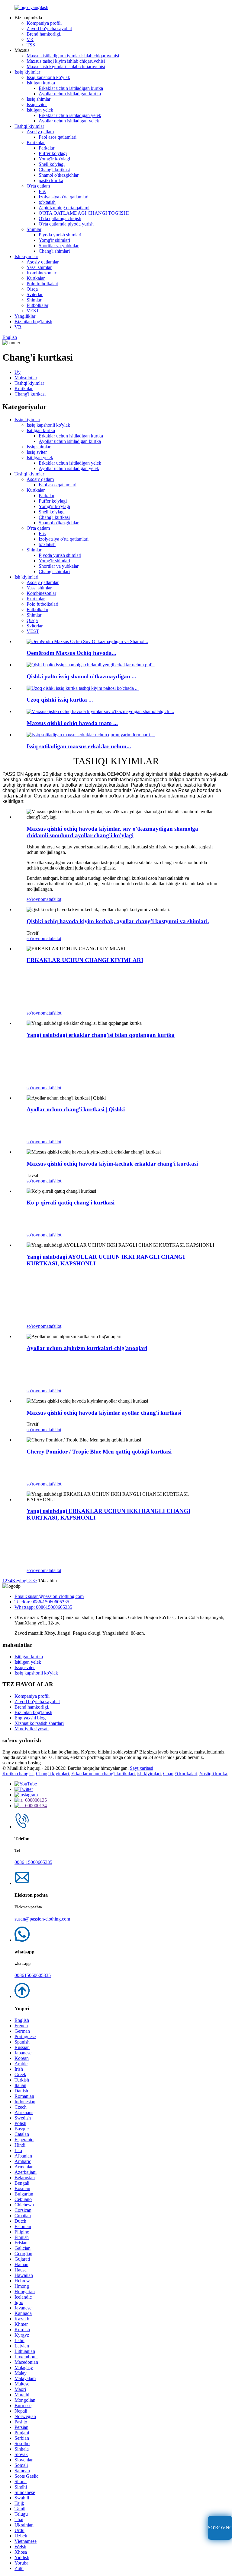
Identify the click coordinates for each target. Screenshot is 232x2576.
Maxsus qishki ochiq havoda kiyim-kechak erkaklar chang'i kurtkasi (112, 1164)
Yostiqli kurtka (213, 1774)
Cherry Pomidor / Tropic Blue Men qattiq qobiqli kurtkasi (99, 1452)
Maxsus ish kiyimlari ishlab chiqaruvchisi (66, 66)
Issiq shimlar (39, 99)
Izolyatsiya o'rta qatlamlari (64, 197)
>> (34, 1581)
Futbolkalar (37, 305)
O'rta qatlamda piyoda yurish (66, 224)
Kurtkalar (36, 142)
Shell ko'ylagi (52, 164)
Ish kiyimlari (26, 256)
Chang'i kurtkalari (180, 1774)
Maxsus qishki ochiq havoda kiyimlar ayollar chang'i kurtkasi (104, 1413)
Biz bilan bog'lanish (33, 322)
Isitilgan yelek (40, 110)
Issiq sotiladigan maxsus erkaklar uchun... (79, 746)
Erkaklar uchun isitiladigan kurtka (71, 88)
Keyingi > (22, 1581)
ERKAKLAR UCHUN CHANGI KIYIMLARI (85, 960)
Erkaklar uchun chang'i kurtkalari (103, 1774)
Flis (42, 191)
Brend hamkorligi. (44, 34)
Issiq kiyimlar (27, 72)
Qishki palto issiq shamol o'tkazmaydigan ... (81, 676)
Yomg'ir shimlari (54, 240)
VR (30, 39)
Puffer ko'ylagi (53, 153)
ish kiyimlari (149, 1774)
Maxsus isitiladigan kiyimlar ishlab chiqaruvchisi (73, 56)
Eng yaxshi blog (30, 1718)
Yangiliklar (25, 316)
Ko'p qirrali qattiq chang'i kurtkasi (71, 1203)
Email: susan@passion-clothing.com (49, 1596)
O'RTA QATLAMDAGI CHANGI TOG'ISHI (84, 213)
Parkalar (47, 148)
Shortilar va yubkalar (59, 246)
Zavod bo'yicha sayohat (49, 28)
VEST (33, 311)
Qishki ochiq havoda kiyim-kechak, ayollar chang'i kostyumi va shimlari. (118, 921)
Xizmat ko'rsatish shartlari (39, 1723)
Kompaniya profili (44, 23)
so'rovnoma (38, 899)
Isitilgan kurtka (41, 83)
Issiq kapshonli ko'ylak (48, 77)
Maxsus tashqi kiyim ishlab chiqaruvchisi (66, 61)
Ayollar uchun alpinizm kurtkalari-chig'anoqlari (87, 1348)
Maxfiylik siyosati (32, 1729)
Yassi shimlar (39, 267)
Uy (18, 372)
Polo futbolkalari (42, 284)
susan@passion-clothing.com (42, 1919)
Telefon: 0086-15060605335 (42, 1602)
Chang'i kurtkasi (54, 170)
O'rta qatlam (38, 186)
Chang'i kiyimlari (52, 1774)
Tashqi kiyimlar (29, 126)
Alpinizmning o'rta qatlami (64, 208)
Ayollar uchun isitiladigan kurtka (70, 94)
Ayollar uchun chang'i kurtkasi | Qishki (76, 1109)
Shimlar (34, 229)
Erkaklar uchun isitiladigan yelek (70, 115)
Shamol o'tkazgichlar (59, 175)
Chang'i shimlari (54, 251)
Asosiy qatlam (40, 132)
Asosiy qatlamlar (43, 262)
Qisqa (32, 289)
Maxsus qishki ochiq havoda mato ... (72, 723)
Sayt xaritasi (142, 1768)
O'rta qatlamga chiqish (60, 218)
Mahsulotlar (26, 378)
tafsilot (55, 899)
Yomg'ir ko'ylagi (54, 159)
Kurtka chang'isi (18, 1774)
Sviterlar (35, 294)
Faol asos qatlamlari (58, 137)
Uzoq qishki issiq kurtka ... (60, 700)
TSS (31, 45)
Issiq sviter (37, 104)
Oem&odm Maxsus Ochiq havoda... (71, 653)
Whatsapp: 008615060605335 (43, 1607)
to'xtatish (47, 202)
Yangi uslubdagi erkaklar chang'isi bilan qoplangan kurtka (101, 1035)
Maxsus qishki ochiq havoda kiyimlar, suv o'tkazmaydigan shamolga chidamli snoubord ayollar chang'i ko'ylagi (112, 832)
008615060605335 (33, 1975)
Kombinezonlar (41, 273)
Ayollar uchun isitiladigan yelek (69, 121)
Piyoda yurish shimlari (60, 235)
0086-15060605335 (33, 1862)
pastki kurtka (51, 180)
